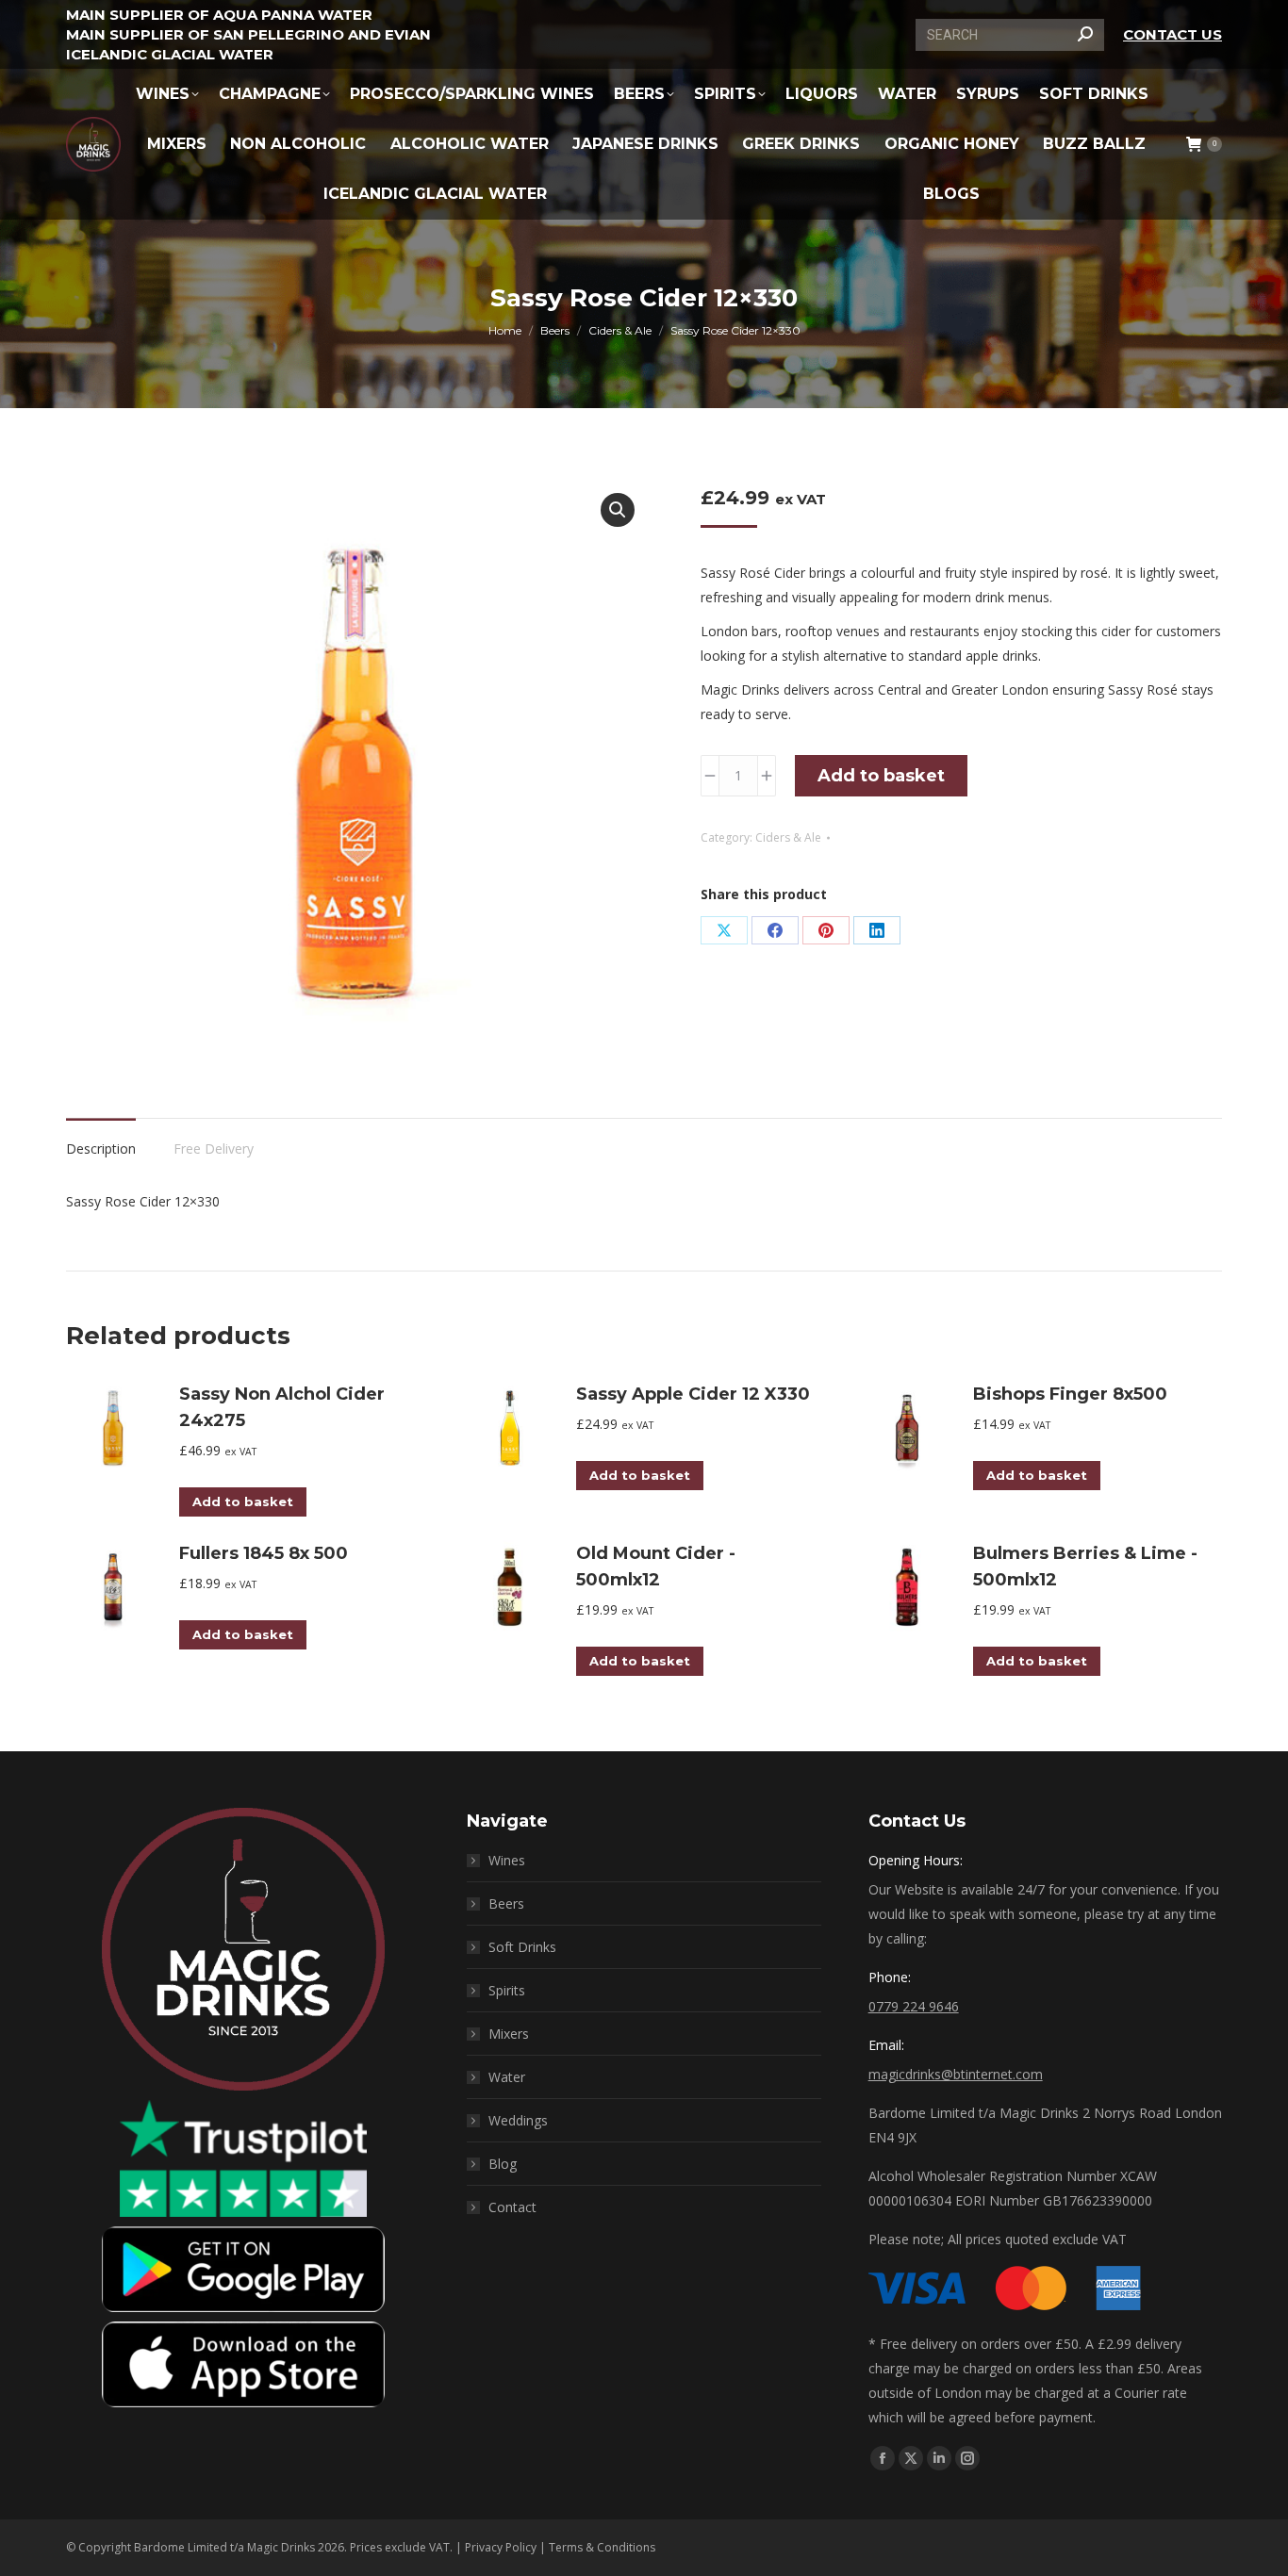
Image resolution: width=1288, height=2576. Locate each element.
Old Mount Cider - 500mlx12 (656, 1567)
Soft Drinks (522, 1947)
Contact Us (1172, 34)
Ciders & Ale (788, 837)
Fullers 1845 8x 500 (264, 1553)
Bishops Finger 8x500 (1070, 1394)
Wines (507, 1860)
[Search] (1085, 35)
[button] (618, 510)
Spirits (507, 1990)
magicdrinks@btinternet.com (956, 2074)
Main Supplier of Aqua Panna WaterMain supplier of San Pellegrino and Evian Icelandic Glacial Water (248, 34)
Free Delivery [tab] (214, 1149)
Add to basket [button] (243, 1501)
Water (507, 2077)
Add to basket (881, 776)
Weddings (518, 2120)
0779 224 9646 (914, 2006)
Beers (506, 1903)
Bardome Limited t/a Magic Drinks (224, 2547)
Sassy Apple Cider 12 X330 (693, 1394)
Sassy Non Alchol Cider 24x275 (282, 1407)
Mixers (509, 2034)
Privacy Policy (501, 2547)
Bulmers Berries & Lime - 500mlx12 (1085, 1567)
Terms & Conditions (602, 2547)
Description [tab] (101, 1149)
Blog (503, 2164)
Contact (512, 2207)
